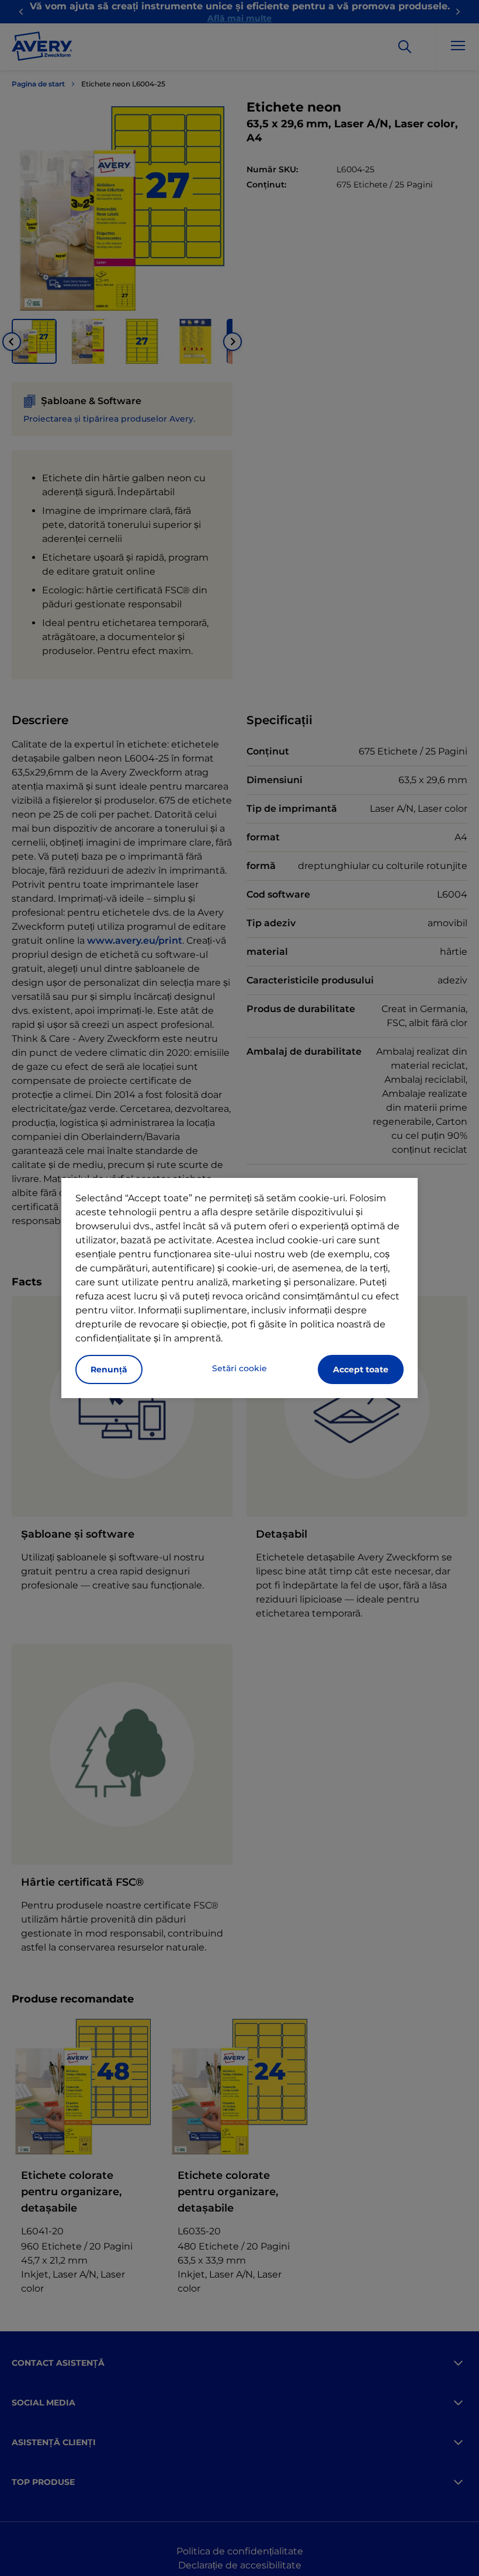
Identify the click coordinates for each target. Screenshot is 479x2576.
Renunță (109, 1369)
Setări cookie (239, 1368)
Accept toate (361, 1369)
